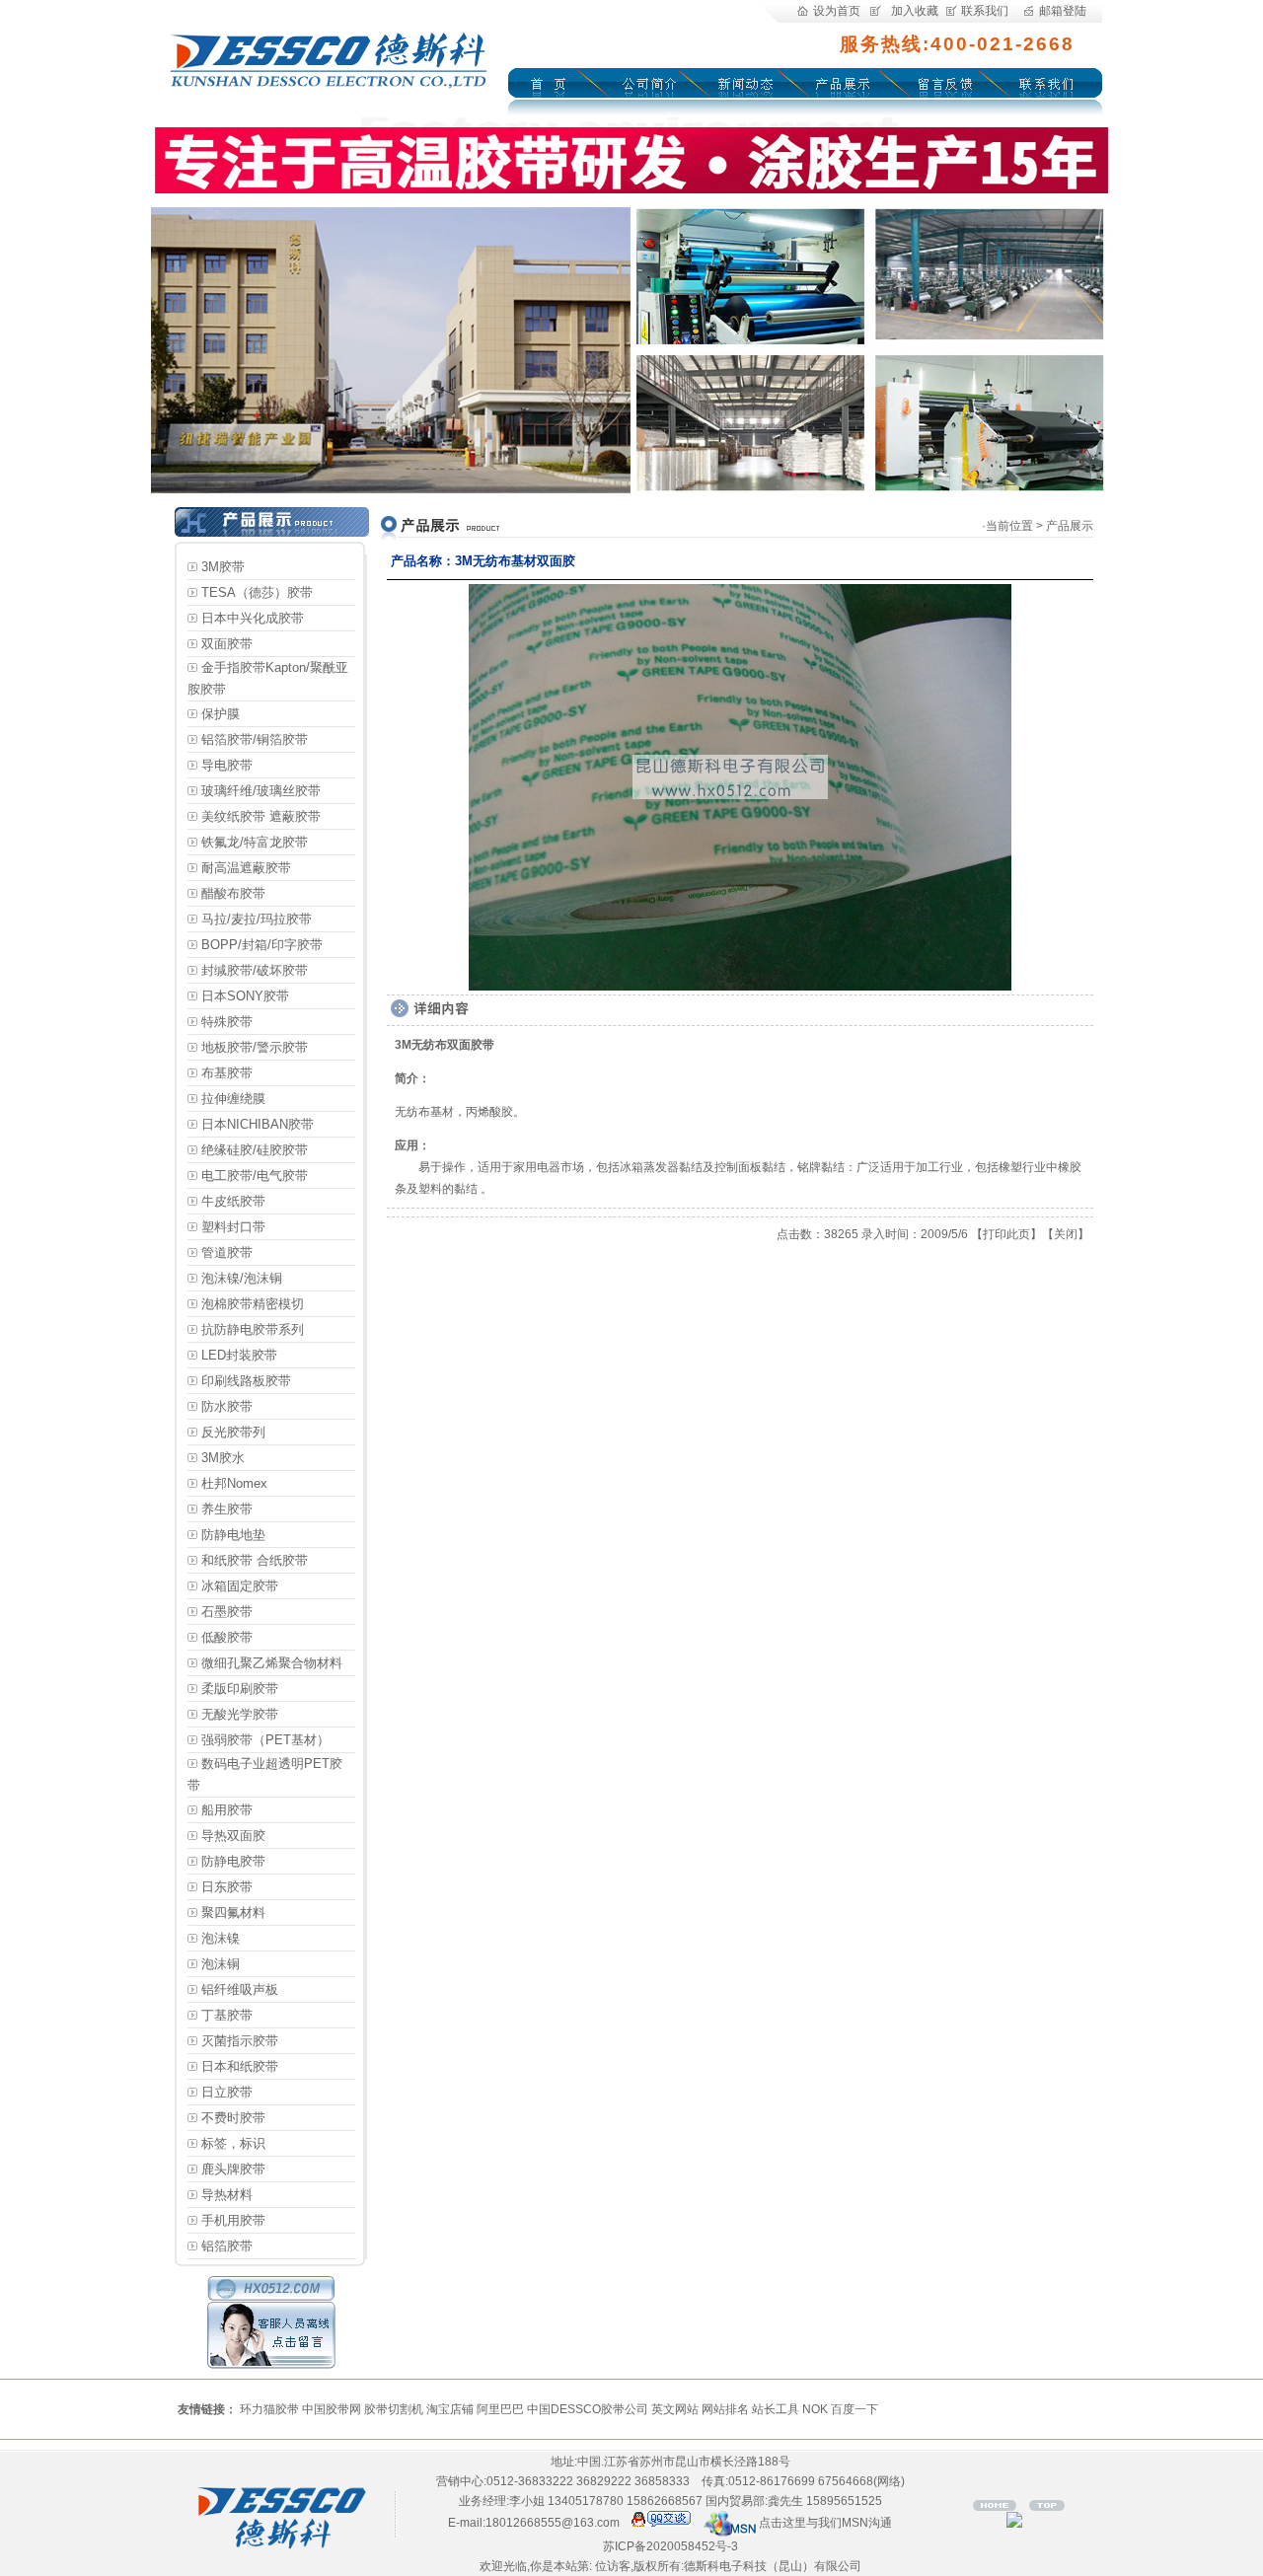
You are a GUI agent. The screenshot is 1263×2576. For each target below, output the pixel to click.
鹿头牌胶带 (233, 2169)
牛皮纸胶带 (233, 1201)
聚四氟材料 (233, 1913)
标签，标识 (233, 2143)
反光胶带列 (233, 1432)
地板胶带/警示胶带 (255, 1047)
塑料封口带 (233, 1227)
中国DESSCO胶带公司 (588, 2409)
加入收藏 (915, 11)
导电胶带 (227, 765)
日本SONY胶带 (245, 996)
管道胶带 (227, 1252)
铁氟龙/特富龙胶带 (255, 842)
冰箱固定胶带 (240, 1586)
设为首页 (837, 11)
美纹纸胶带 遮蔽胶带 (261, 816)
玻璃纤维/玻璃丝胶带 (261, 791)
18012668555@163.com (553, 2523)
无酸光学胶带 (240, 1714)
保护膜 (221, 714)
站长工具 (776, 2409)
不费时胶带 (233, 2118)
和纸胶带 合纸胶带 (255, 1560)
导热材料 (227, 2195)
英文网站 (675, 2409)
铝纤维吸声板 (240, 1989)
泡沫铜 (221, 1964)
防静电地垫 (233, 1535)
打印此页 (1006, 1234)
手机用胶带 (233, 2220)
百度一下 (854, 2409)
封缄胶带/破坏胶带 (255, 970)
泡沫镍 (221, 1938)
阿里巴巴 (500, 2409)
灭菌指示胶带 (240, 2041)
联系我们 (985, 11)
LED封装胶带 (239, 1355)
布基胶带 (227, 1073)
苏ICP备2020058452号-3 (670, 2546)
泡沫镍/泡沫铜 (242, 1278)
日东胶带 (227, 1887)
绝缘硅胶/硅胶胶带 (255, 1150)
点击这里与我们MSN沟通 (824, 2523)
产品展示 (1070, 526)
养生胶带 (227, 1509)
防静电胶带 (233, 1861)
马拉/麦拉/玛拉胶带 (257, 919)
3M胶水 (223, 1458)
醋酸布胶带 (233, 893)
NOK (815, 2409)
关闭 (1066, 1234)
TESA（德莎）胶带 (257, 592)
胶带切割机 (394, 2409)
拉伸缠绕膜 (233, 1099)
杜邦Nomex (234, 1483)
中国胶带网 (332, 2409)
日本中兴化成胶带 (253, 618)
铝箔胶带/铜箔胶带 (255, 739)
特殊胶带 (227, 1022)
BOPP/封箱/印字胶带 (262, 945)
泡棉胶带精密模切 (253, 1304)
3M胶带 (223, 567)
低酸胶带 (227, 1637)
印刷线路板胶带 (246, 1381)
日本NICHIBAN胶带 (258, 1124)
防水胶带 (227, 1406)
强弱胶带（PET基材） (265, 1740)
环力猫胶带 (269, 2409)
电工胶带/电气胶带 (255, 1176)
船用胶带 (227, 1810)
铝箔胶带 (227, 2246)
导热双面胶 (233, 1836)
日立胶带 (227, 2092)
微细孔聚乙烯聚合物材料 (272, 1663)
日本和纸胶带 (240, 2066)
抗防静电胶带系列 (253, 1329)
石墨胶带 (227, 1612)
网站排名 (725, 2409)
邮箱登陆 (1063, 11)
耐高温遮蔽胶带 (246, 868)
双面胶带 (227, 644)
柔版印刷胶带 (240, 1689)
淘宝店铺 (450, 2409)
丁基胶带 (227, 2015)
